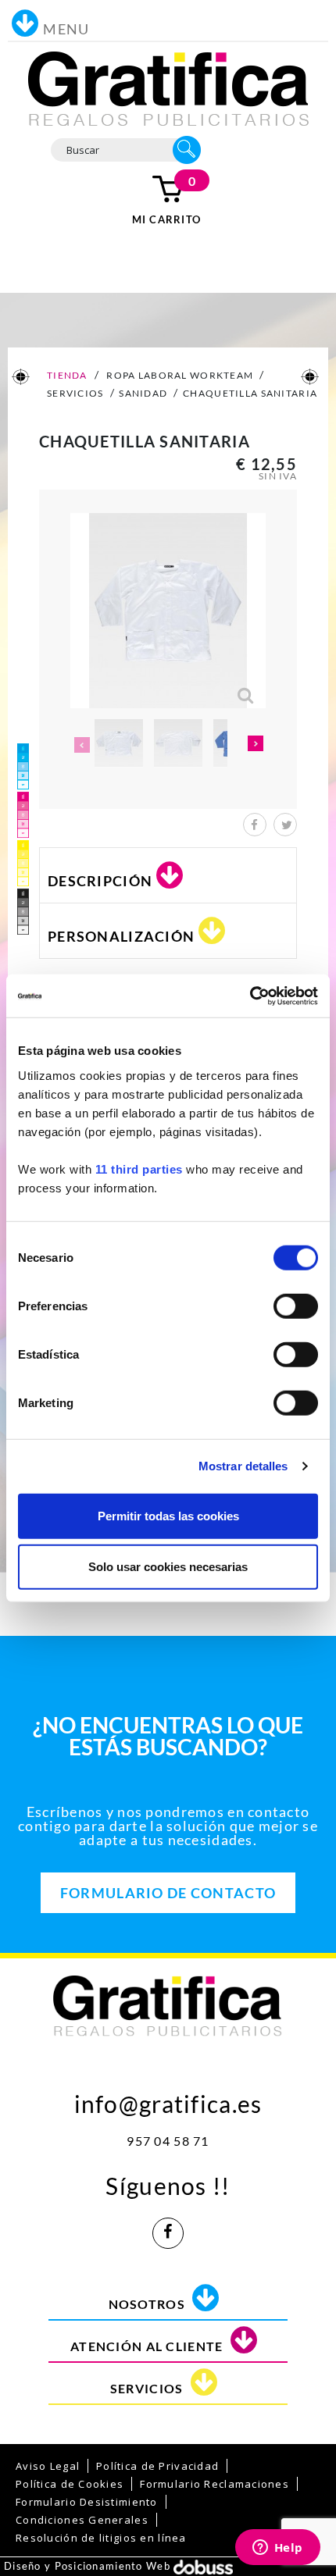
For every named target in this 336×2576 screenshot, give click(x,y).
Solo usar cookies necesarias (168, 1567)
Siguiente (256, 745)
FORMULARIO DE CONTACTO (168, 1893)
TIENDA (66, 375)
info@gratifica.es (168, 2100)
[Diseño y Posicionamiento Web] (203, 2566)
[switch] (296, 1306)
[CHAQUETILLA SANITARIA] (119, 743)
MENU (66, 29)
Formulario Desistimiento (87, 2502)
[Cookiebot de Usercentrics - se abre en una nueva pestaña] (250, 996)
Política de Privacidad (157, 2466)
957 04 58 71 (168, 2141)
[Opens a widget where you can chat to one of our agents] (277, 2549)
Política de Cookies (70, 2484)
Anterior (80, 745)
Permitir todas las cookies (168, 1515)
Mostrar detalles (243, 1466)
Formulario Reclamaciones (214, 2484)
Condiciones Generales (82, 2520)
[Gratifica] (168, 87)
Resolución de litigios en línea (101, 2538)
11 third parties (139, 1169)
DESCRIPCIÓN (100, 881)
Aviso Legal (48, 2466)
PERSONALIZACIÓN (121, 936)
